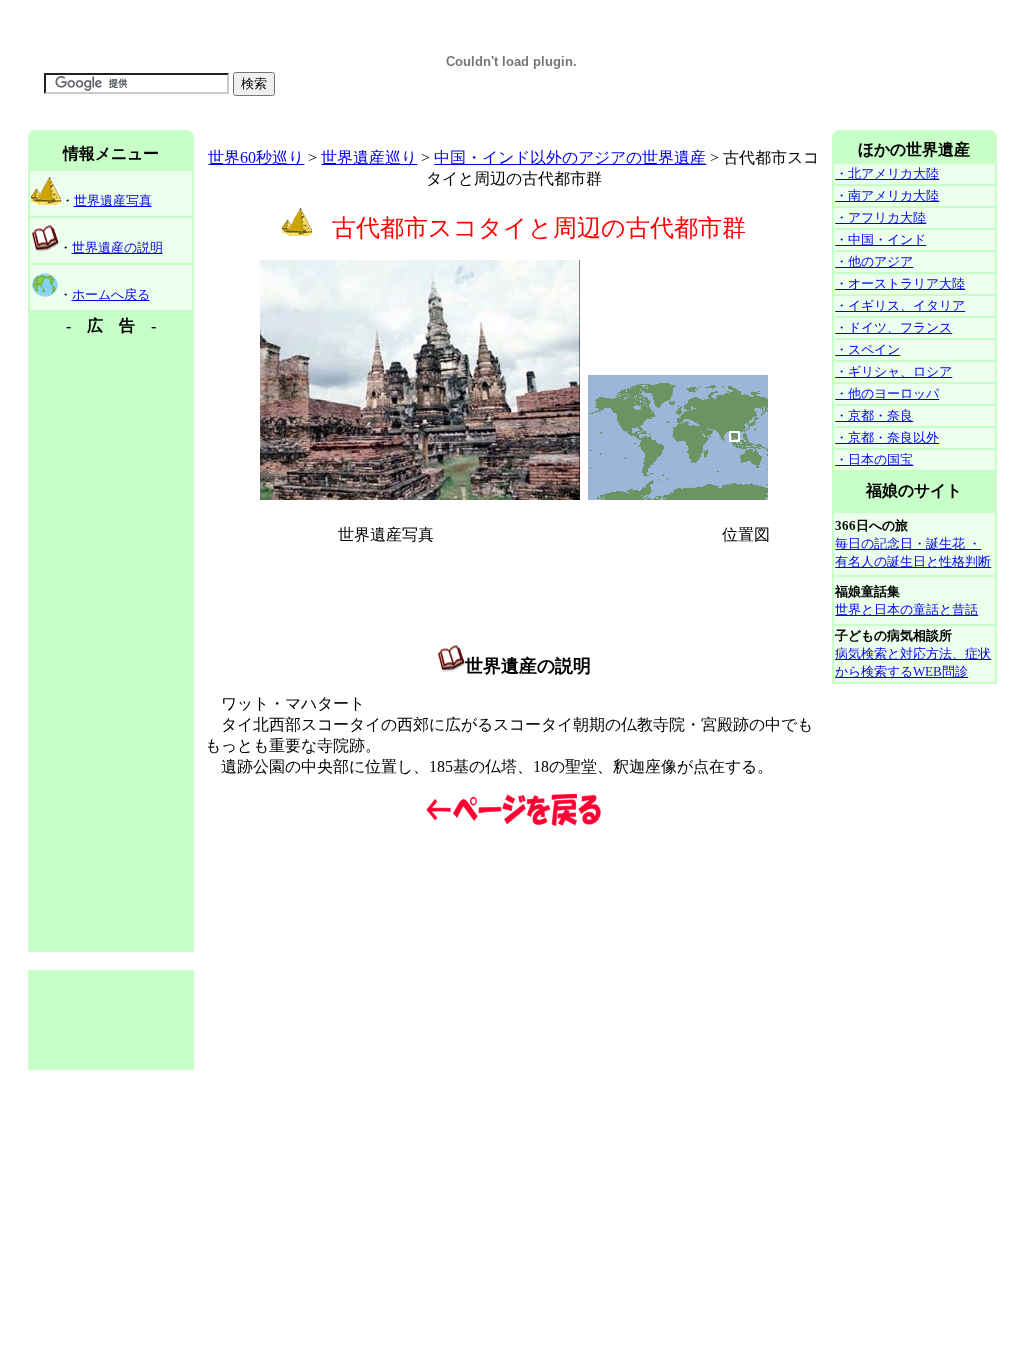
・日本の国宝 (874, 459)
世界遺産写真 (113, 200)
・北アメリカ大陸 (887, 173)
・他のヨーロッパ (887, 393)
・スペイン (867, 349)
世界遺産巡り (369, 157)
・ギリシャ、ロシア (893, 371)
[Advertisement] (392, 122)
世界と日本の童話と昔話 (906, 609)
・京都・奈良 (874, 415)
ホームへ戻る (111, 294)
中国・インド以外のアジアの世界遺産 (570, 157)
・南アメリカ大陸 (887, 195)
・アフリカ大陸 (880, 217)
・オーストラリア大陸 (900, 283)
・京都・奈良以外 (887, 437)
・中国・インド (880, 239)
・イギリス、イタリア (900, 305)
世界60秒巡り (256, 157)
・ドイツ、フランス (893, 327)
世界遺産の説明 (117, 247)
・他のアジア (874, 261)
